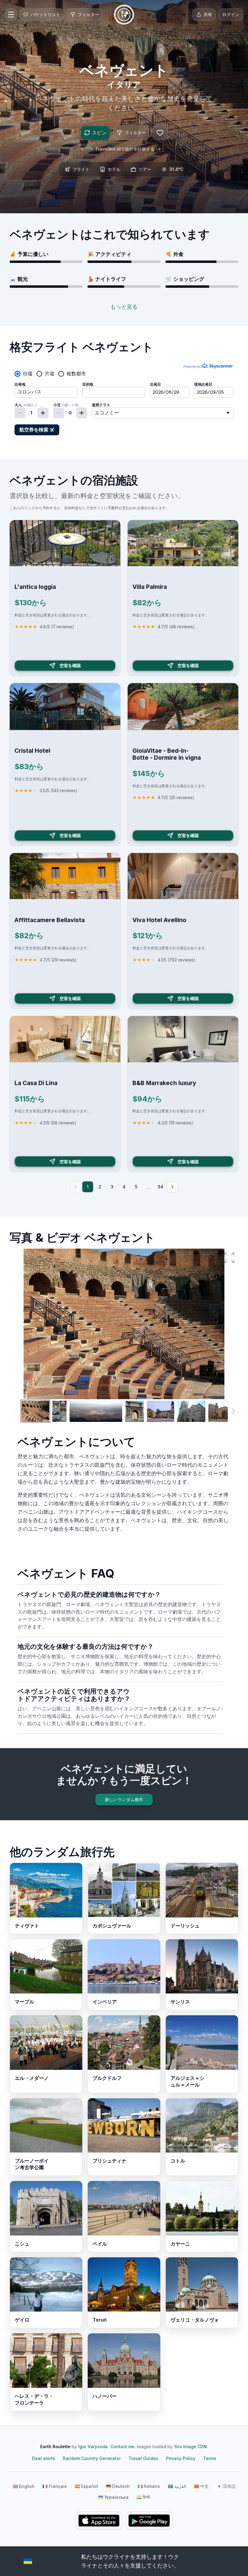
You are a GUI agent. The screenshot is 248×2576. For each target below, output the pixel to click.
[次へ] (172, 1187)
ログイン (231, 14)
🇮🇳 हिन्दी (143, 2497)
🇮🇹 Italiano (149, 2486)
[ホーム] (124, 15)
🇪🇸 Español (86, 2486)
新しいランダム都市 (124, 1799)
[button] (229, 1258)
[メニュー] (11, 15)
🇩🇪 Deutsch (118, 2486)
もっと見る (124, 307)
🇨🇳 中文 (201, 2486)
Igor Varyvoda (93, 2447)
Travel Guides (143, 2458)
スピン (99, 133)
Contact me (122, 2447)
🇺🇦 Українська (113, 2497)
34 (160, 1187)
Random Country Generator (92, 2458)
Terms (210, 2458)
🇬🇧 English (24, 2486)
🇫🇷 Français (55, 2486)
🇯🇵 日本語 (226, 2486)
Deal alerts (44, 2458)
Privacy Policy (181, 2458)
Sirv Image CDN (191, 2447)
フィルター (135, 133)
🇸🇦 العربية (177, 2486)
